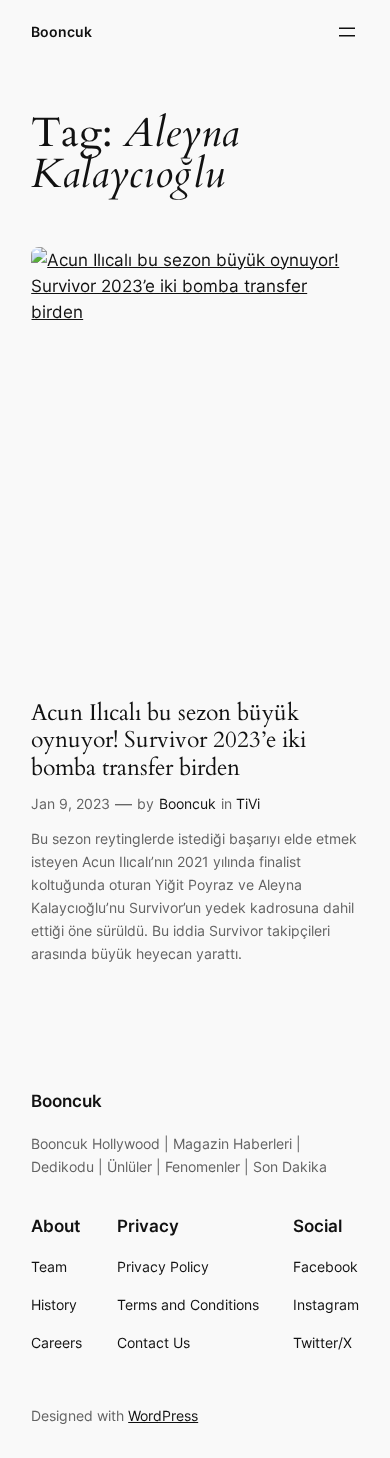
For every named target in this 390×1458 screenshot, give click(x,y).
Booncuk (61, 31)
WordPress (163, 1415)
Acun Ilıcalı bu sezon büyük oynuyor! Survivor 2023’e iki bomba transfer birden (168, 740)
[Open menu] (347, 32)
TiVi (248, 803)
